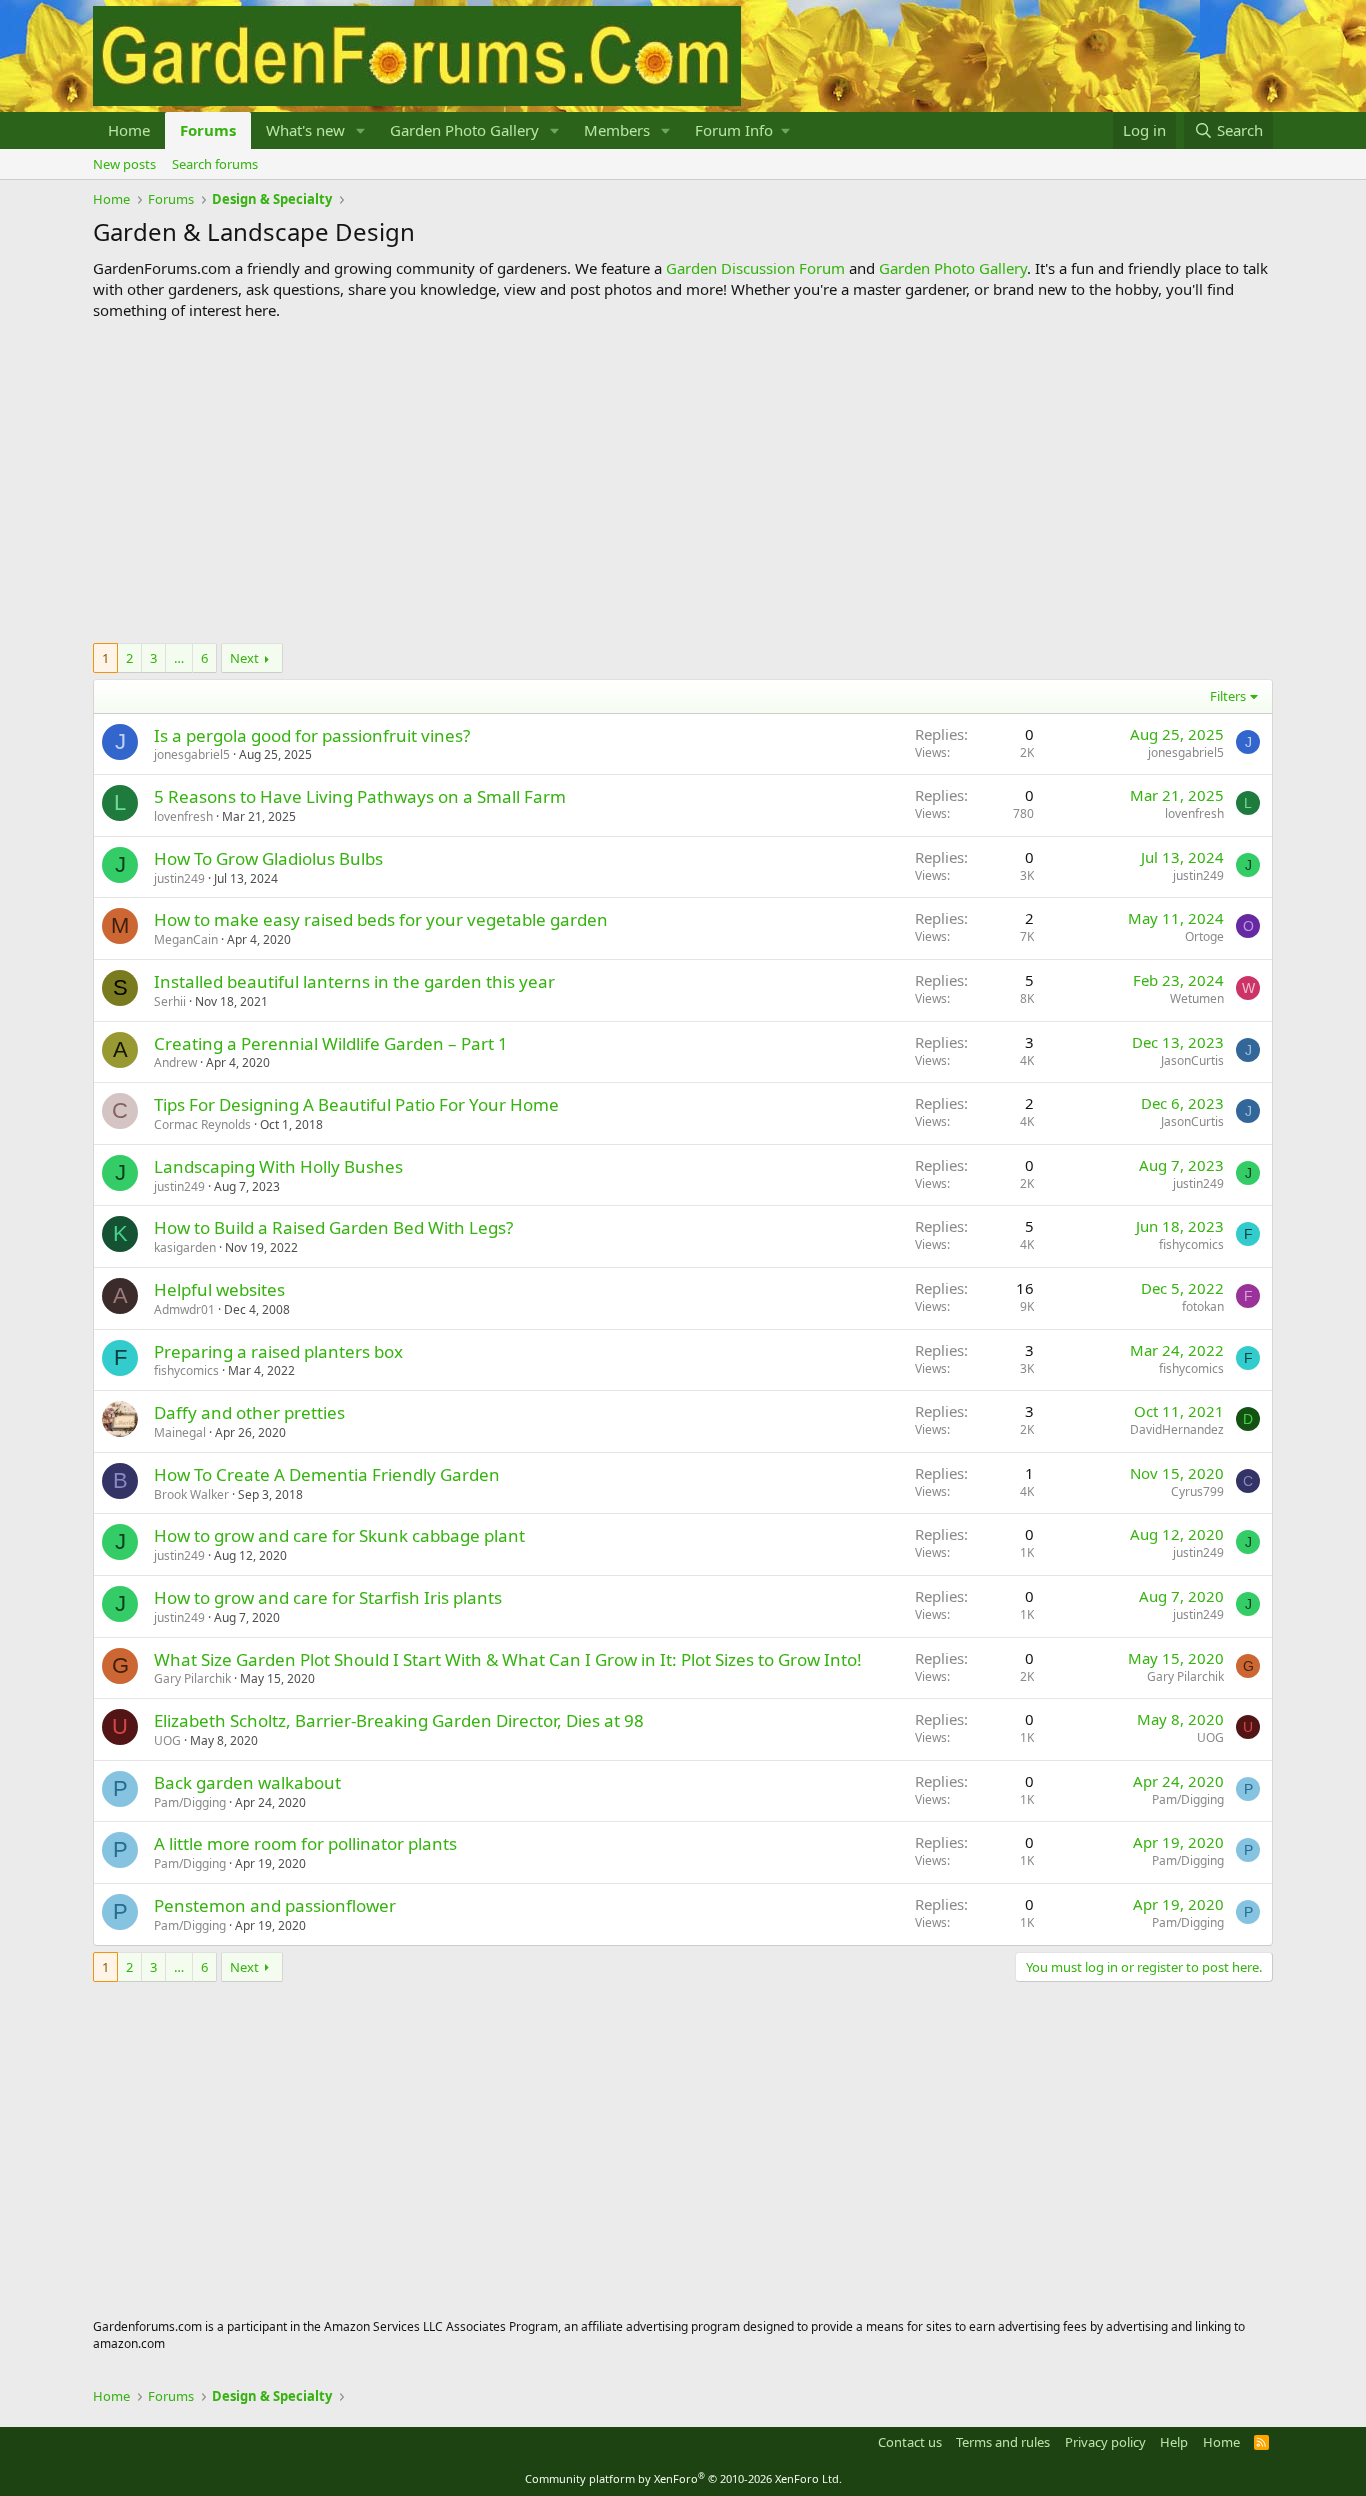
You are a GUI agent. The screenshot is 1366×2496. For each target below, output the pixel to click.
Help (1174, 2442)
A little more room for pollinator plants (305, 1843)
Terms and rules (1003, 2442)
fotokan (1203, 1306)
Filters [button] (1228, 696)
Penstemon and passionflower (275, 1905)
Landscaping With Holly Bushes (278, 1166)
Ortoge (1204, 936)
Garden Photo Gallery (464, 130)
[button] (361, 130)
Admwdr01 (184, 1309)
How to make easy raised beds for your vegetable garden (381, 919)
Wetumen (1197, 998)
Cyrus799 (1197, 1491)
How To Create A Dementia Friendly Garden (327, 1474)
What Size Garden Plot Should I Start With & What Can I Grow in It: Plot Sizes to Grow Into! (508, 1659)
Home (129, 130)
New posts (124, 164)
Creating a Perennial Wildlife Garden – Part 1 (331, 1043)
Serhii (170, 1001)
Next (244, 658)
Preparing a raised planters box (278, 1351)
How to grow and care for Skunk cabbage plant (339, 1535)
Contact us (910, 2442)
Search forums (215, 164)
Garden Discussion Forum (755, 268)
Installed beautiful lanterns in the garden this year (354, 981)
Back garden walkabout (247, 1782)
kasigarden (185, 1247)
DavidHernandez (1177, 1429)
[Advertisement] (683, 482)
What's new (305, 130)
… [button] (179, 658)
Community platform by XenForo (683, 2478)
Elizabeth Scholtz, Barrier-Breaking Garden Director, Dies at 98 (399, 1720)
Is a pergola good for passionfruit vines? (312, 735)
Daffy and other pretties (249, 1412)
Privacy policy (1105, 2442)
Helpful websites (219, 1289)
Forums (208, 130)
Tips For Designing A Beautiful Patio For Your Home (356, 1104)
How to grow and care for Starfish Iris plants (328, 1597)
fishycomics (1191, 1244)
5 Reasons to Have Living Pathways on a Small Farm (360, 796)
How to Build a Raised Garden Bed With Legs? (333, 1227)
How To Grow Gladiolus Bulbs (268, 858)
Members (617, 130)
